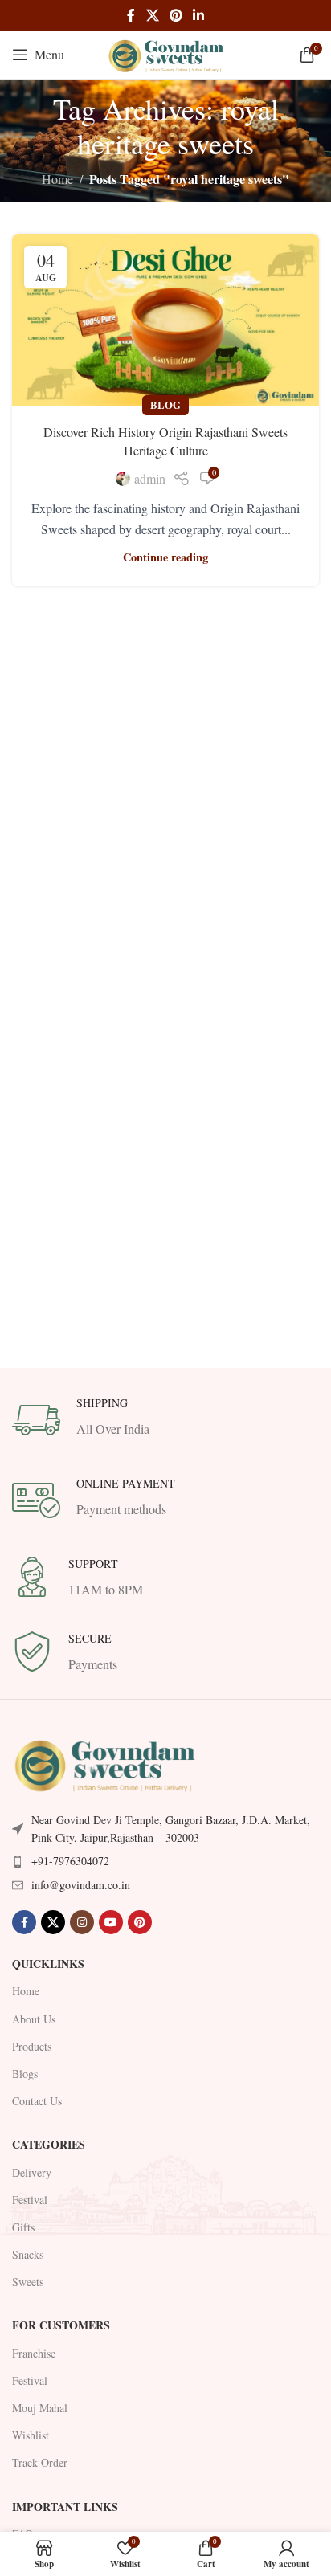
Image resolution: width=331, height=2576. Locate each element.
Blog (165, 405)
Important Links (65, 2507)
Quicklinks (48, 1964)
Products (32, 2046)
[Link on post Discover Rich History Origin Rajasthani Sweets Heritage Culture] (165, 320)
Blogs (25, 2074)
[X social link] (152, 15)
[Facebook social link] (131, 15)
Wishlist (31, 2435)
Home (57, 179)
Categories (49, 2144)
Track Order (40, 2462)
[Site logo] (165, 53)
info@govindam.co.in (81, 1885)
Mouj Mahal (40, 2408)
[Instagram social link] (82, 1922)
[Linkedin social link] (199, 15)
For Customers (61, 2325)
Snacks (28, 2254)
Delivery (32, 2172)
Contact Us (37, 2101)
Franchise (34, 2353)
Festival (30, 2200)
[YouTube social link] (111, 1922)
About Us (34, 2019)
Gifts (23, 2227)
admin (150, 478)
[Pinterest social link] (176, 15)
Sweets (28, 2282)
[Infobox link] (165, 1420)
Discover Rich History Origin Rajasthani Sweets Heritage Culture (165, 441)
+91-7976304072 (70, 1861)
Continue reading (165, 557)
